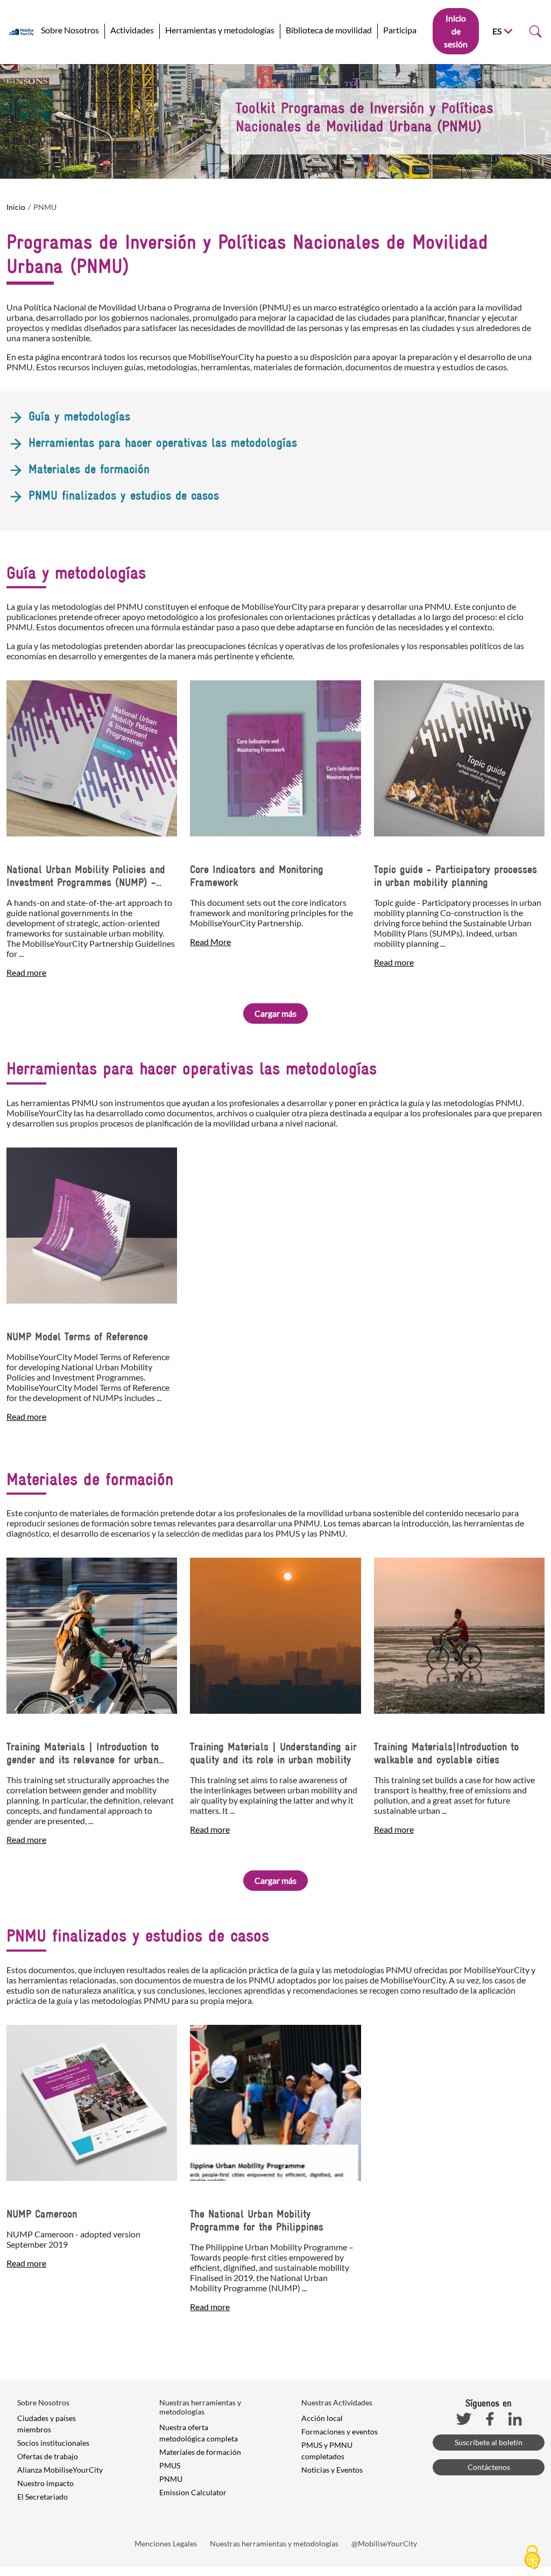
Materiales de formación (87, 469)
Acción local (322, 2418)
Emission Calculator (193, 2492)
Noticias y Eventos (332, 2470)
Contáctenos (489, 2467)
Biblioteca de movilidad (329, 30)
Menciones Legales (166, 2543)
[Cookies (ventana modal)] (532, 2558)
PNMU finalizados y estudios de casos (122, 495)
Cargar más (275, 1013)
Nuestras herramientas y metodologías (274, 2543)
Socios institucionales (53, 2443)
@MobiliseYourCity (384, 2543)
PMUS (170, 2465)
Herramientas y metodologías (220, 30)
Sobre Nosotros (70, 30)
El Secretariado (43, 2497)
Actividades (132, 30)
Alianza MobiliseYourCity (60, 2470)
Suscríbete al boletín (489, 2442)
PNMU (171, 2479)
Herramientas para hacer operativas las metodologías (161, 442)
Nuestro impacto (45, 2483)
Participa (400, 30)
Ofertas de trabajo (48, 2456)
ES (497, 31)
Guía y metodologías (77, 416)
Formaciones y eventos (340, 2431)
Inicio (16, 207)
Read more (26, 972)
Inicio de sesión (456, 31)
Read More (210, 942)
